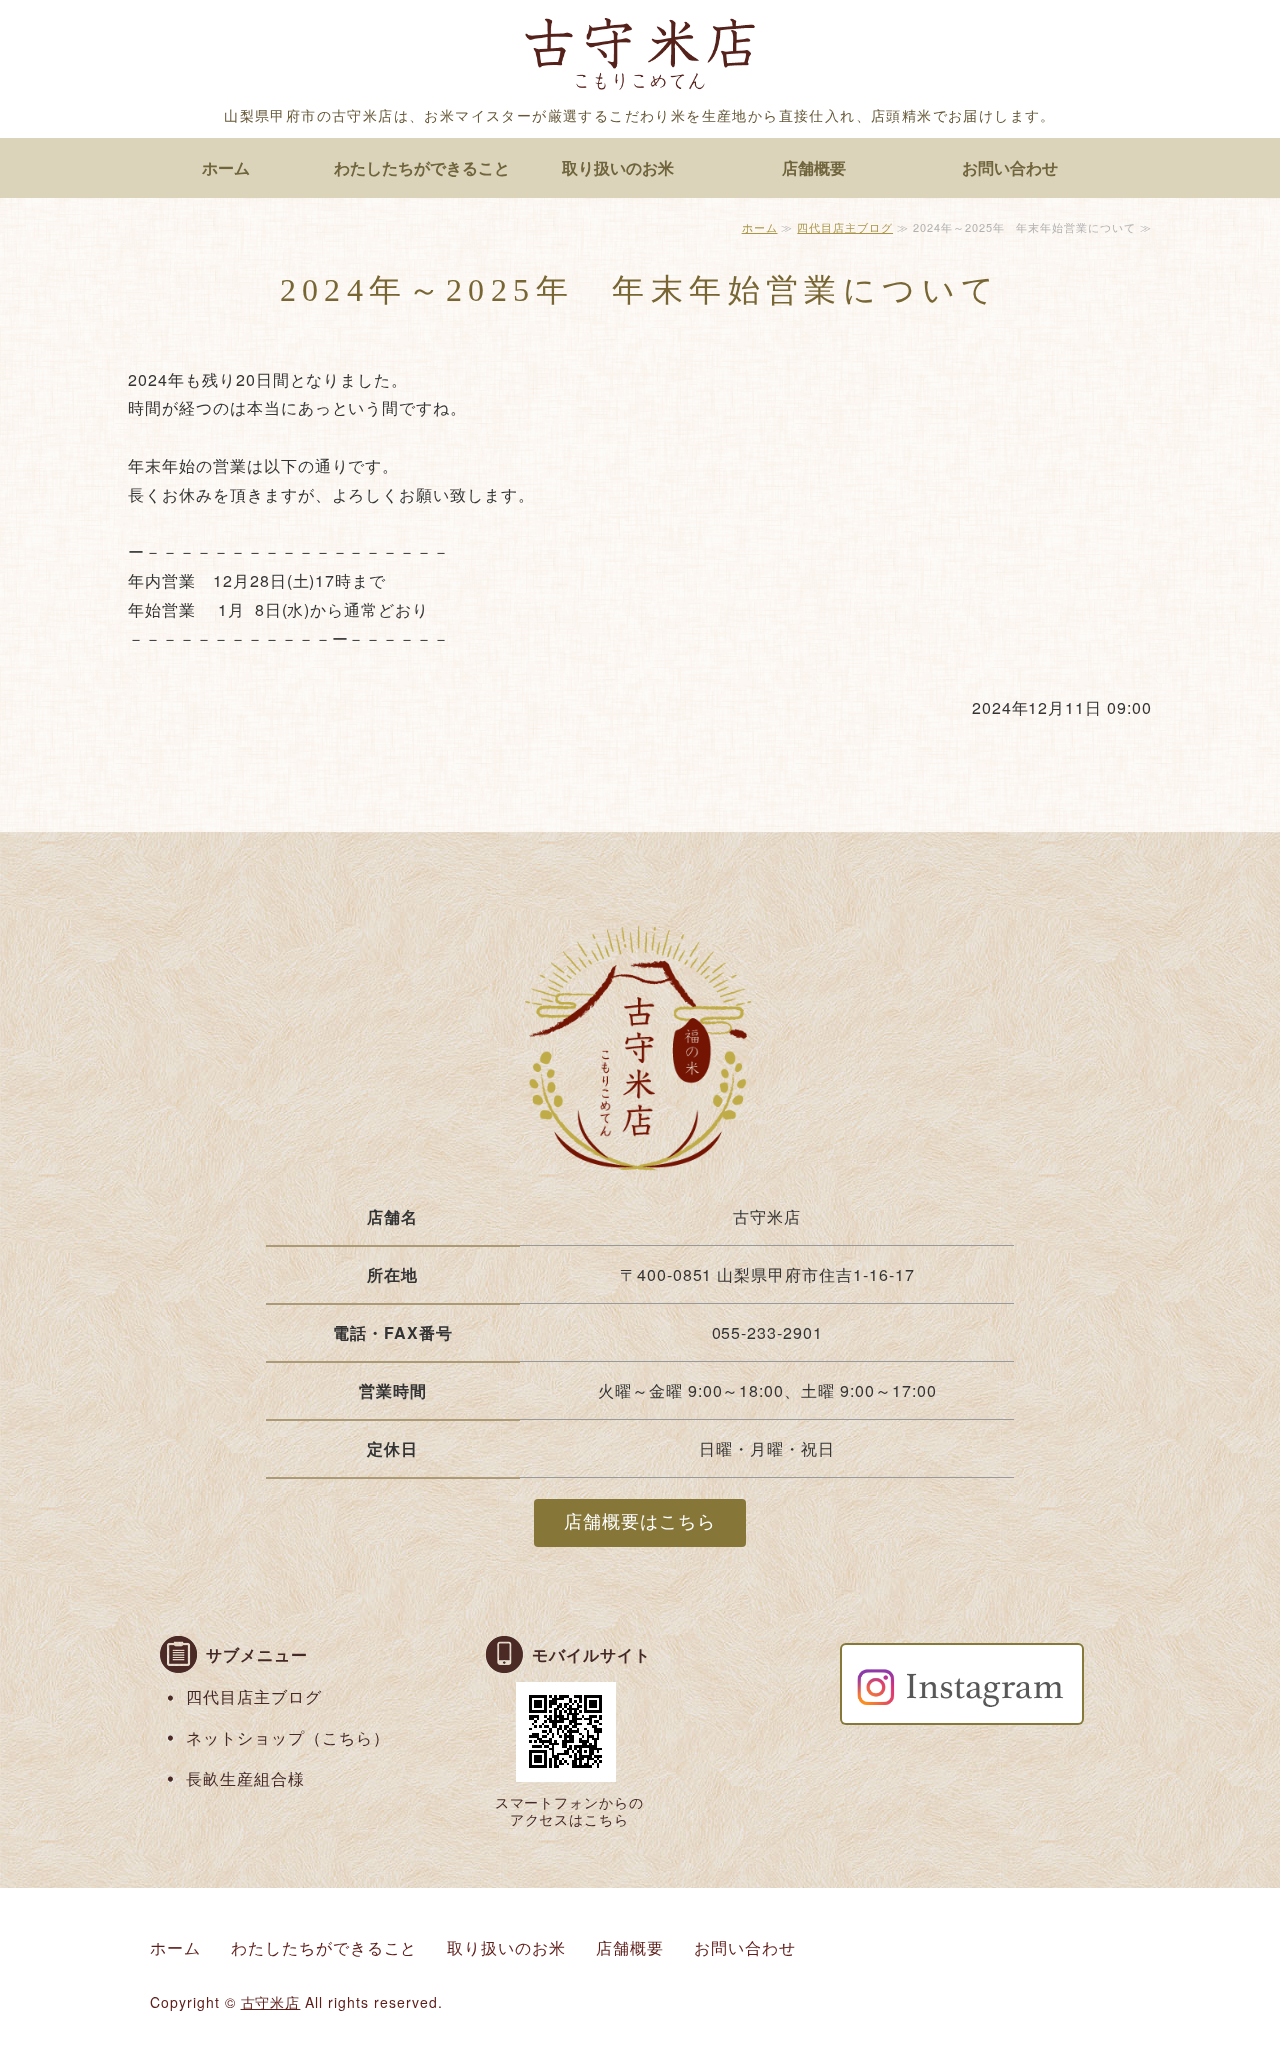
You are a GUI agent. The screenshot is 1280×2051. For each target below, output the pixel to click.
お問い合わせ (1010, 167)
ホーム (226, 167)
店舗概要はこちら (640, 1522)
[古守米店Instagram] (962, 1709)
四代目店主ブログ (845, 227)
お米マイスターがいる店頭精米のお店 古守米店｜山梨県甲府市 (640, 58)
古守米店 (271, 2002)
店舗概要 (814, 167)
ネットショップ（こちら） (288, 1737)
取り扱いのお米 (618, 167)
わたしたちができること (422, 167)
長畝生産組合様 (245, 1778)
